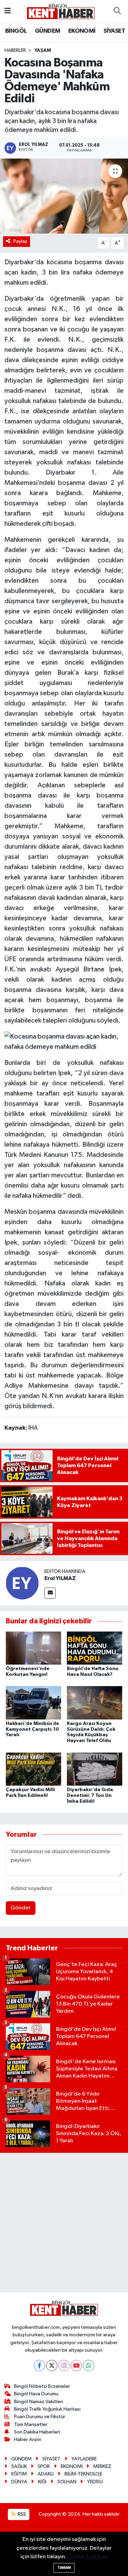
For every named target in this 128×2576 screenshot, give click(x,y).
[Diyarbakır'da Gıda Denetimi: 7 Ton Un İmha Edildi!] (95, 1769)
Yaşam (43, 50)
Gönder (21, 1908)
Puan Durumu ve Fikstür (40, 2417)
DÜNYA (19, 2482)
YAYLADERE (84, 2459)
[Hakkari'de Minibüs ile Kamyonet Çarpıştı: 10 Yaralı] (33, 1703)
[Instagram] (64, 2365)
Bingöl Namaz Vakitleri (39, 2402)
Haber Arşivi (27, 2439)
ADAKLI (46, 2474)
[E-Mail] (50, 1593)
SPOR (44, 2466)
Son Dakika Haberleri (37, 2432)
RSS (21, 2514)
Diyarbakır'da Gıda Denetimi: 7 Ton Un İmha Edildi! (90, 1796)
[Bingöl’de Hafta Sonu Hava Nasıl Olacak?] (95, 1648)
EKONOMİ (82, 31)
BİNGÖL (16, 31)
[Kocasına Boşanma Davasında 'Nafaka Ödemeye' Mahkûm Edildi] (64, 196)
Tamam (64, 2568)
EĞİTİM (19, 2474)
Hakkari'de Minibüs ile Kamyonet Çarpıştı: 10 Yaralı (32, 1729)
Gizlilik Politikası (88, 2557)
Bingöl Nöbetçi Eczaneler (42, 2386)
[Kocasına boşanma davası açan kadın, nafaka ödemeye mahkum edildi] (64, 1041)
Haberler (15, 50)
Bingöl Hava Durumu (36, 2394)
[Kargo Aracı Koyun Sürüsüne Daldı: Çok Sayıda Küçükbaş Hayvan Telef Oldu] (95, 1703)
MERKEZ (102, 2466)
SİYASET (114, 31)
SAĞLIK (19, 2466)
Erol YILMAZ (60, 1578)
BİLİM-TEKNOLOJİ (83, 2474)
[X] (52, 2365)
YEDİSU (95, 2482)
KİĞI (42, 2482)
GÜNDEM (47, 31)
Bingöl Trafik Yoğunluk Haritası (47, 2409)
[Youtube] (76, 2365)
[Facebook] (39, 2365)
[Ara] (117, 11)
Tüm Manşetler (31, 2424)
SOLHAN (67, 2482)
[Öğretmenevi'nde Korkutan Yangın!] (33, 1648)
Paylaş (20, 241)
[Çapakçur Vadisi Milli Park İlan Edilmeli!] (33, 1769)
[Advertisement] (64, 2223)
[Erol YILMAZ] (22, 1583)
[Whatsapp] (89, 2365)
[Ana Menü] (8, 11)
